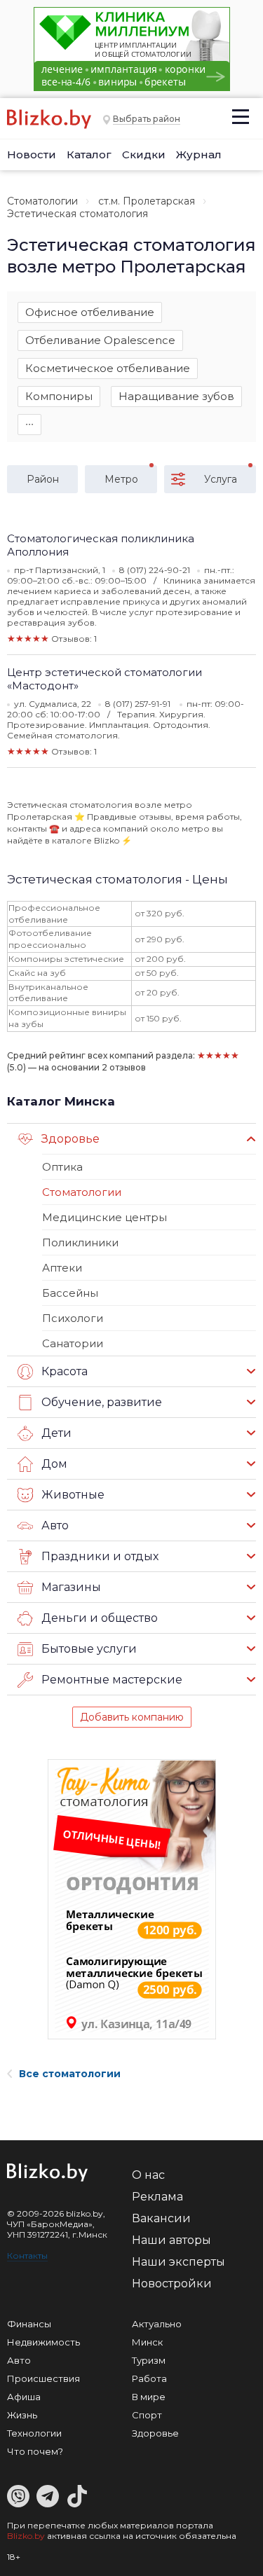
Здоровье (155, 2433)
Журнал (199, 154)
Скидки (144, 154)
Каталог (89, 154)
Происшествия (43, 2378)
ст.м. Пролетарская (147, 201)
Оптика (62, 1167)
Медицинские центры (104, 1217)
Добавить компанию (132, 1717)
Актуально (157, 2324)
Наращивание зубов (176, 396)
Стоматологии (42, 201)
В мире (149, 2397)
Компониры (59, 396)
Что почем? (35, 2451)
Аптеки (62, 1268)
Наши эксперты (178, 2262)
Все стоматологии (70, 2074)
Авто (19, 2360)
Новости (32, 154)
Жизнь (22, 2415)
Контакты (27, 2255)
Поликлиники (80, 1242)
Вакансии (161, 2218)
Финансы (29, 2324)
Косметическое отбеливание (108, 368)
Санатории (73, 1343)
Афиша (24, 2397)
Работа (149, 2378)
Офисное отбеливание (90, 312)
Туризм (149, 2360)
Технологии (34, 2433)
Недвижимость (43, 2342)
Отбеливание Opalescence (100, 340)
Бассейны (70, 1293)
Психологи (73, 1318)
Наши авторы (171, 2240)
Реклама (157, 2197)
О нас (148, 2175)
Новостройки (172, 2284)
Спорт (147, 2415)
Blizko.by (26, 2536)
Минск (147, 2342)
